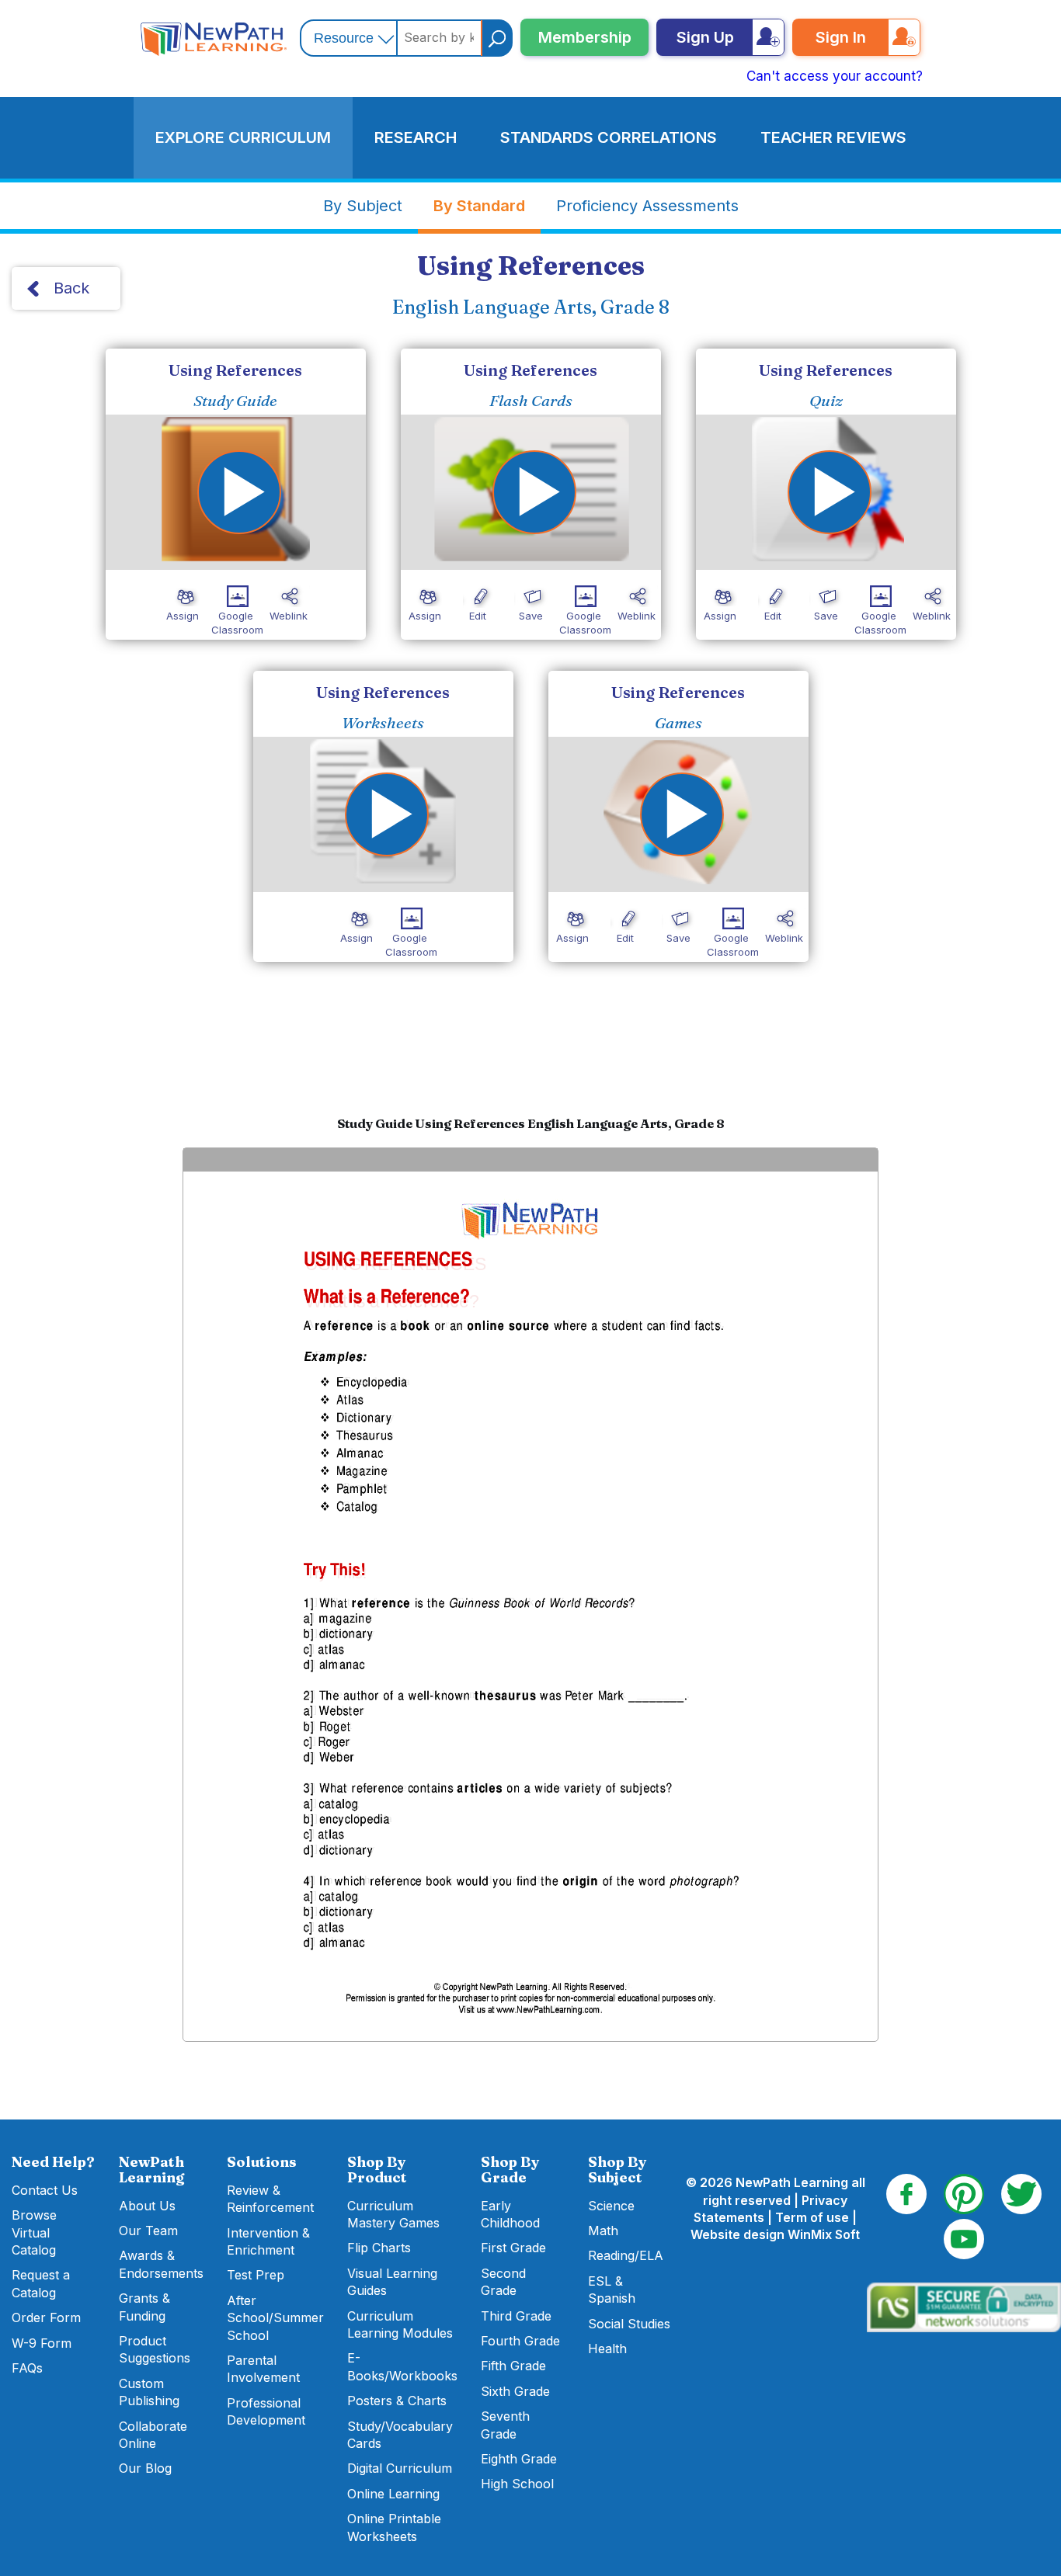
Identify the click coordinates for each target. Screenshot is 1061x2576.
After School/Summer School (275, 2318)
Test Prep (256, 2275)
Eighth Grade (519, 2459)
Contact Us (45, 2190)
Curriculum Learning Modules (400, 2324)
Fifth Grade (513, 2366)
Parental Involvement (263, 2369)
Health (607, 2349)
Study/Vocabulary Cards (400, 2435)
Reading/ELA (626, 2255)
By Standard (479, 206)
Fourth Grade (520, 2341)
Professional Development (266, 2411)
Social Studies (629, 2324)
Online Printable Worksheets (394, 2527)
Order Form (46, 2317)
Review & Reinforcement (270, 2199)
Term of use (812, 2217)
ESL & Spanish (612, 2290)
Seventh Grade (505, 2425)
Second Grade (503, 2282)
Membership (585, 37)
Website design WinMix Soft (775, 2234)
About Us (147, 2206)
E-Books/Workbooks (402, 2366)
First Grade (513, 2248)
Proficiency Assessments (647, 206)
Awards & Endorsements (161, 2264)
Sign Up (705, 37)
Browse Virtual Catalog (34, 2232)
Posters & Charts (397, 2401)
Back (71, 288)
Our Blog (145, 2468)
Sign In (841, 37)
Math (603, 2231)
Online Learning (393, 2494)
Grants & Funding (144, 2307)
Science (611, 2206)
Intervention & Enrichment (268, 2241)
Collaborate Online (153, 2435)
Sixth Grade (515, 2391)
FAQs (27, 2368)
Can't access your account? (835, 76)
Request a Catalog (41, 2283)
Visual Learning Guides (392, 2282)
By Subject (363, 206)
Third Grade (516, 2316)
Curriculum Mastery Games (393, 2214)
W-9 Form (42, 2343)
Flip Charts (379, 2248)
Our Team (148, 2231)
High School (517, 2484)
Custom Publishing (149, 2392)
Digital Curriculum (400, 2468)
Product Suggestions (155, 2349)
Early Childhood (510, 2214)
